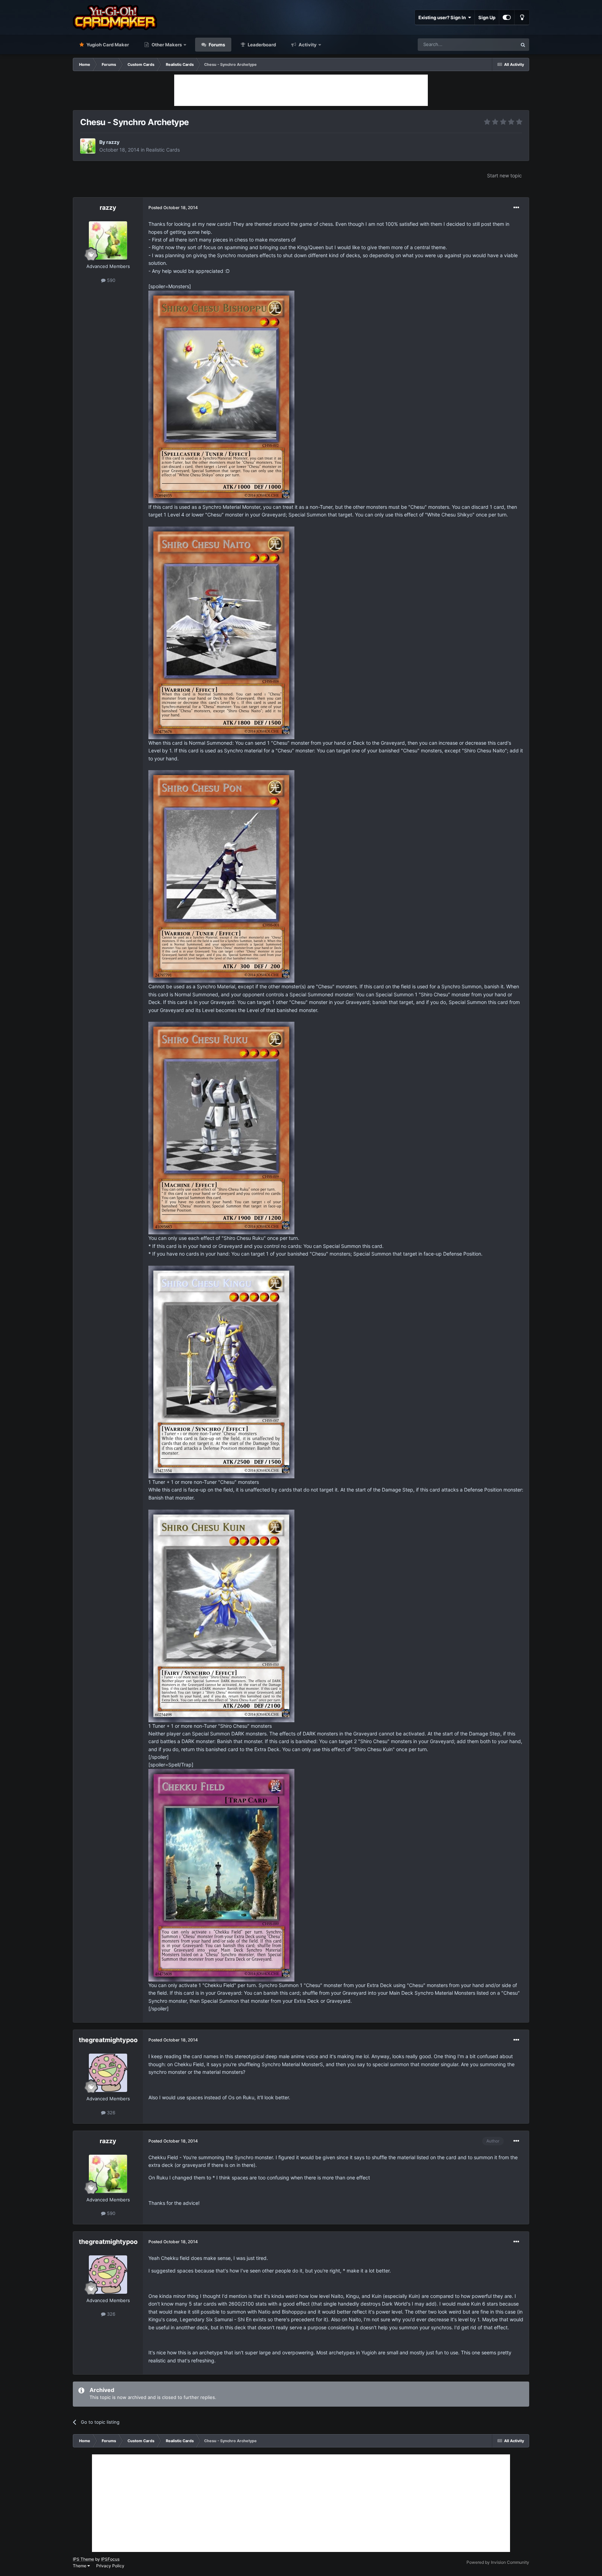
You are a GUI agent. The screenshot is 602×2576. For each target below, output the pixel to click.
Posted (173, 208)
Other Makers (166, 45)
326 (110, 2113)
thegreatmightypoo (108, 2040)
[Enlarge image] (221, 396)
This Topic (497, 44)
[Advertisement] (301, 90)
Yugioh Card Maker (107, 45)
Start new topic (504, 175)
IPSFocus (110, 2559)
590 (110, 280)
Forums (216, 45)
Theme (80, 2566)
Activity (307, 45)
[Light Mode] (522, 17)
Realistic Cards (163, 150)
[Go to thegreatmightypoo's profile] (108, 2073)
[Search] (523, 45)
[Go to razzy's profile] (88, 146)
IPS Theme (83, 2559)
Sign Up (487, 17)
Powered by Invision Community (498, 2562)
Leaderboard (261, 45)
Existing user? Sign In (443, 17)
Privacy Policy (110, 2566)
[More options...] (516, 208)
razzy (113, 142)
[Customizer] (507, 17)
